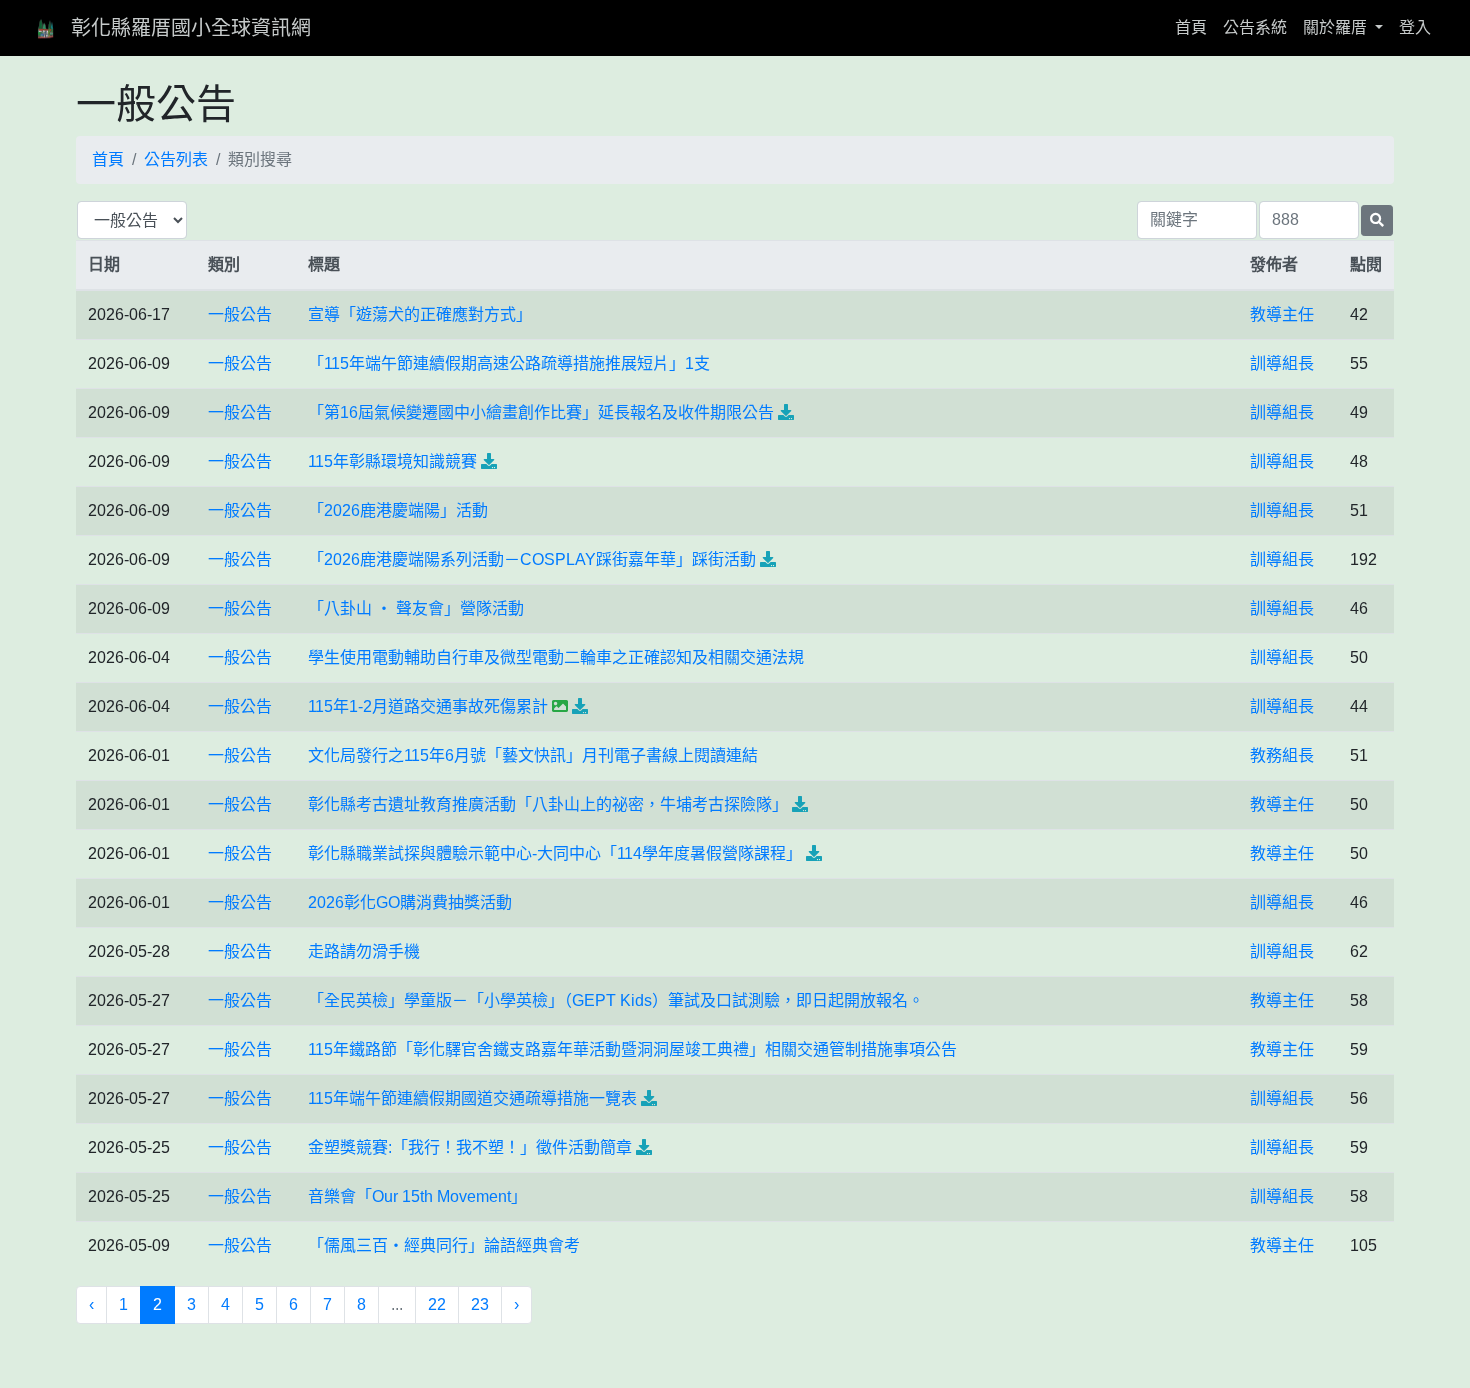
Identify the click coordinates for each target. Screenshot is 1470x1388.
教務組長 (1282, 755)
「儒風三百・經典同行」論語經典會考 (444, 1245)
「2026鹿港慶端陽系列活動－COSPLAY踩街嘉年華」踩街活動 (532, 559)
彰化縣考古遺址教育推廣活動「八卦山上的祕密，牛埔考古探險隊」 (548, 804)
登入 (1415, 27)
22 (437, 1304)
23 (480, 1304)
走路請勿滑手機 (364, 951)
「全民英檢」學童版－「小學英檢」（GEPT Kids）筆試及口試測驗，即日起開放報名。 (616, 1000)
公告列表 (176, 159)
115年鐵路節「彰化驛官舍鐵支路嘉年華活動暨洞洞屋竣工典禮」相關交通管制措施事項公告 (632, 1049)
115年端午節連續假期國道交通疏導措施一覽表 (472, 1098)
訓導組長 (1282, 363)
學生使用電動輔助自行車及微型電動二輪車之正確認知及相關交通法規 (556, 657)
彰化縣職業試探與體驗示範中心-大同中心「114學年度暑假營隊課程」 (555, 853)
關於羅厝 (1337, 27)
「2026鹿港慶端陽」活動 (398, 510)
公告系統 (1255, 27)
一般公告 (240, 314)
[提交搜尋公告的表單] (1377, 220)
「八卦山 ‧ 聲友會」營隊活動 (416, 608)
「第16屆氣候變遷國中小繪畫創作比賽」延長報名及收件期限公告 (541, 412)
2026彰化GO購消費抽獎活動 (410, 902)
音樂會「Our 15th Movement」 (417, 1196)
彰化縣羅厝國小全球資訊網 (191, 28)
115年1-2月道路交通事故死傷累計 (428, 706)
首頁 (1195, 27)
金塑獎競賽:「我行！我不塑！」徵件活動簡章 (470, 1147)
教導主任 (1282, 314)
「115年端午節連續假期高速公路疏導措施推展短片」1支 (509, 363)
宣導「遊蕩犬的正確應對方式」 (420, 314)
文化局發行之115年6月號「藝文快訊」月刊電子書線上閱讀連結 (533, 755)
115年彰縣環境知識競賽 (392, 461)
